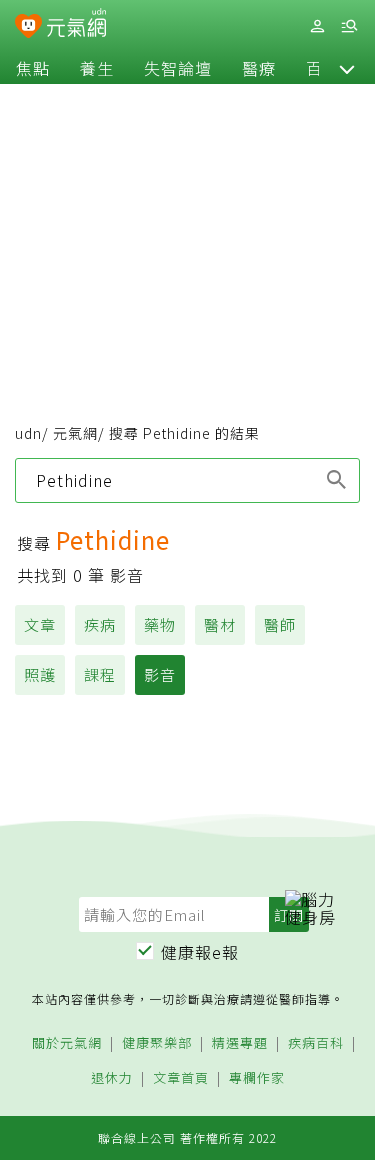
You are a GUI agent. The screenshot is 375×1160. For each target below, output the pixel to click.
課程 (100, 674)
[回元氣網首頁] (76, 25)
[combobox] (187, 480)
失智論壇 (178, 68)
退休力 (112, 1078)
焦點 (33, 68)
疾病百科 (316, 1043)
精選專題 (240, 1043)
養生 (97, 68)
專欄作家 (257, 1078)
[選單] (349, 26)
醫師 (280, 624)
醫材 (220, 624)
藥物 (160, 624)
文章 (40, 624)
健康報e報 (200, 952)
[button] (347, 68)
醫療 (259, 68)
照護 (40, 674)
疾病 (100, 624)
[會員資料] (317, 26)
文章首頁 (181, 1078)
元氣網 (75, 433)
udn (28, 433)
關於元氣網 (67, 1043)
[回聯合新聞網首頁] (28, 28)
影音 (160, 674)
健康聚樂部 (157, 1043)
